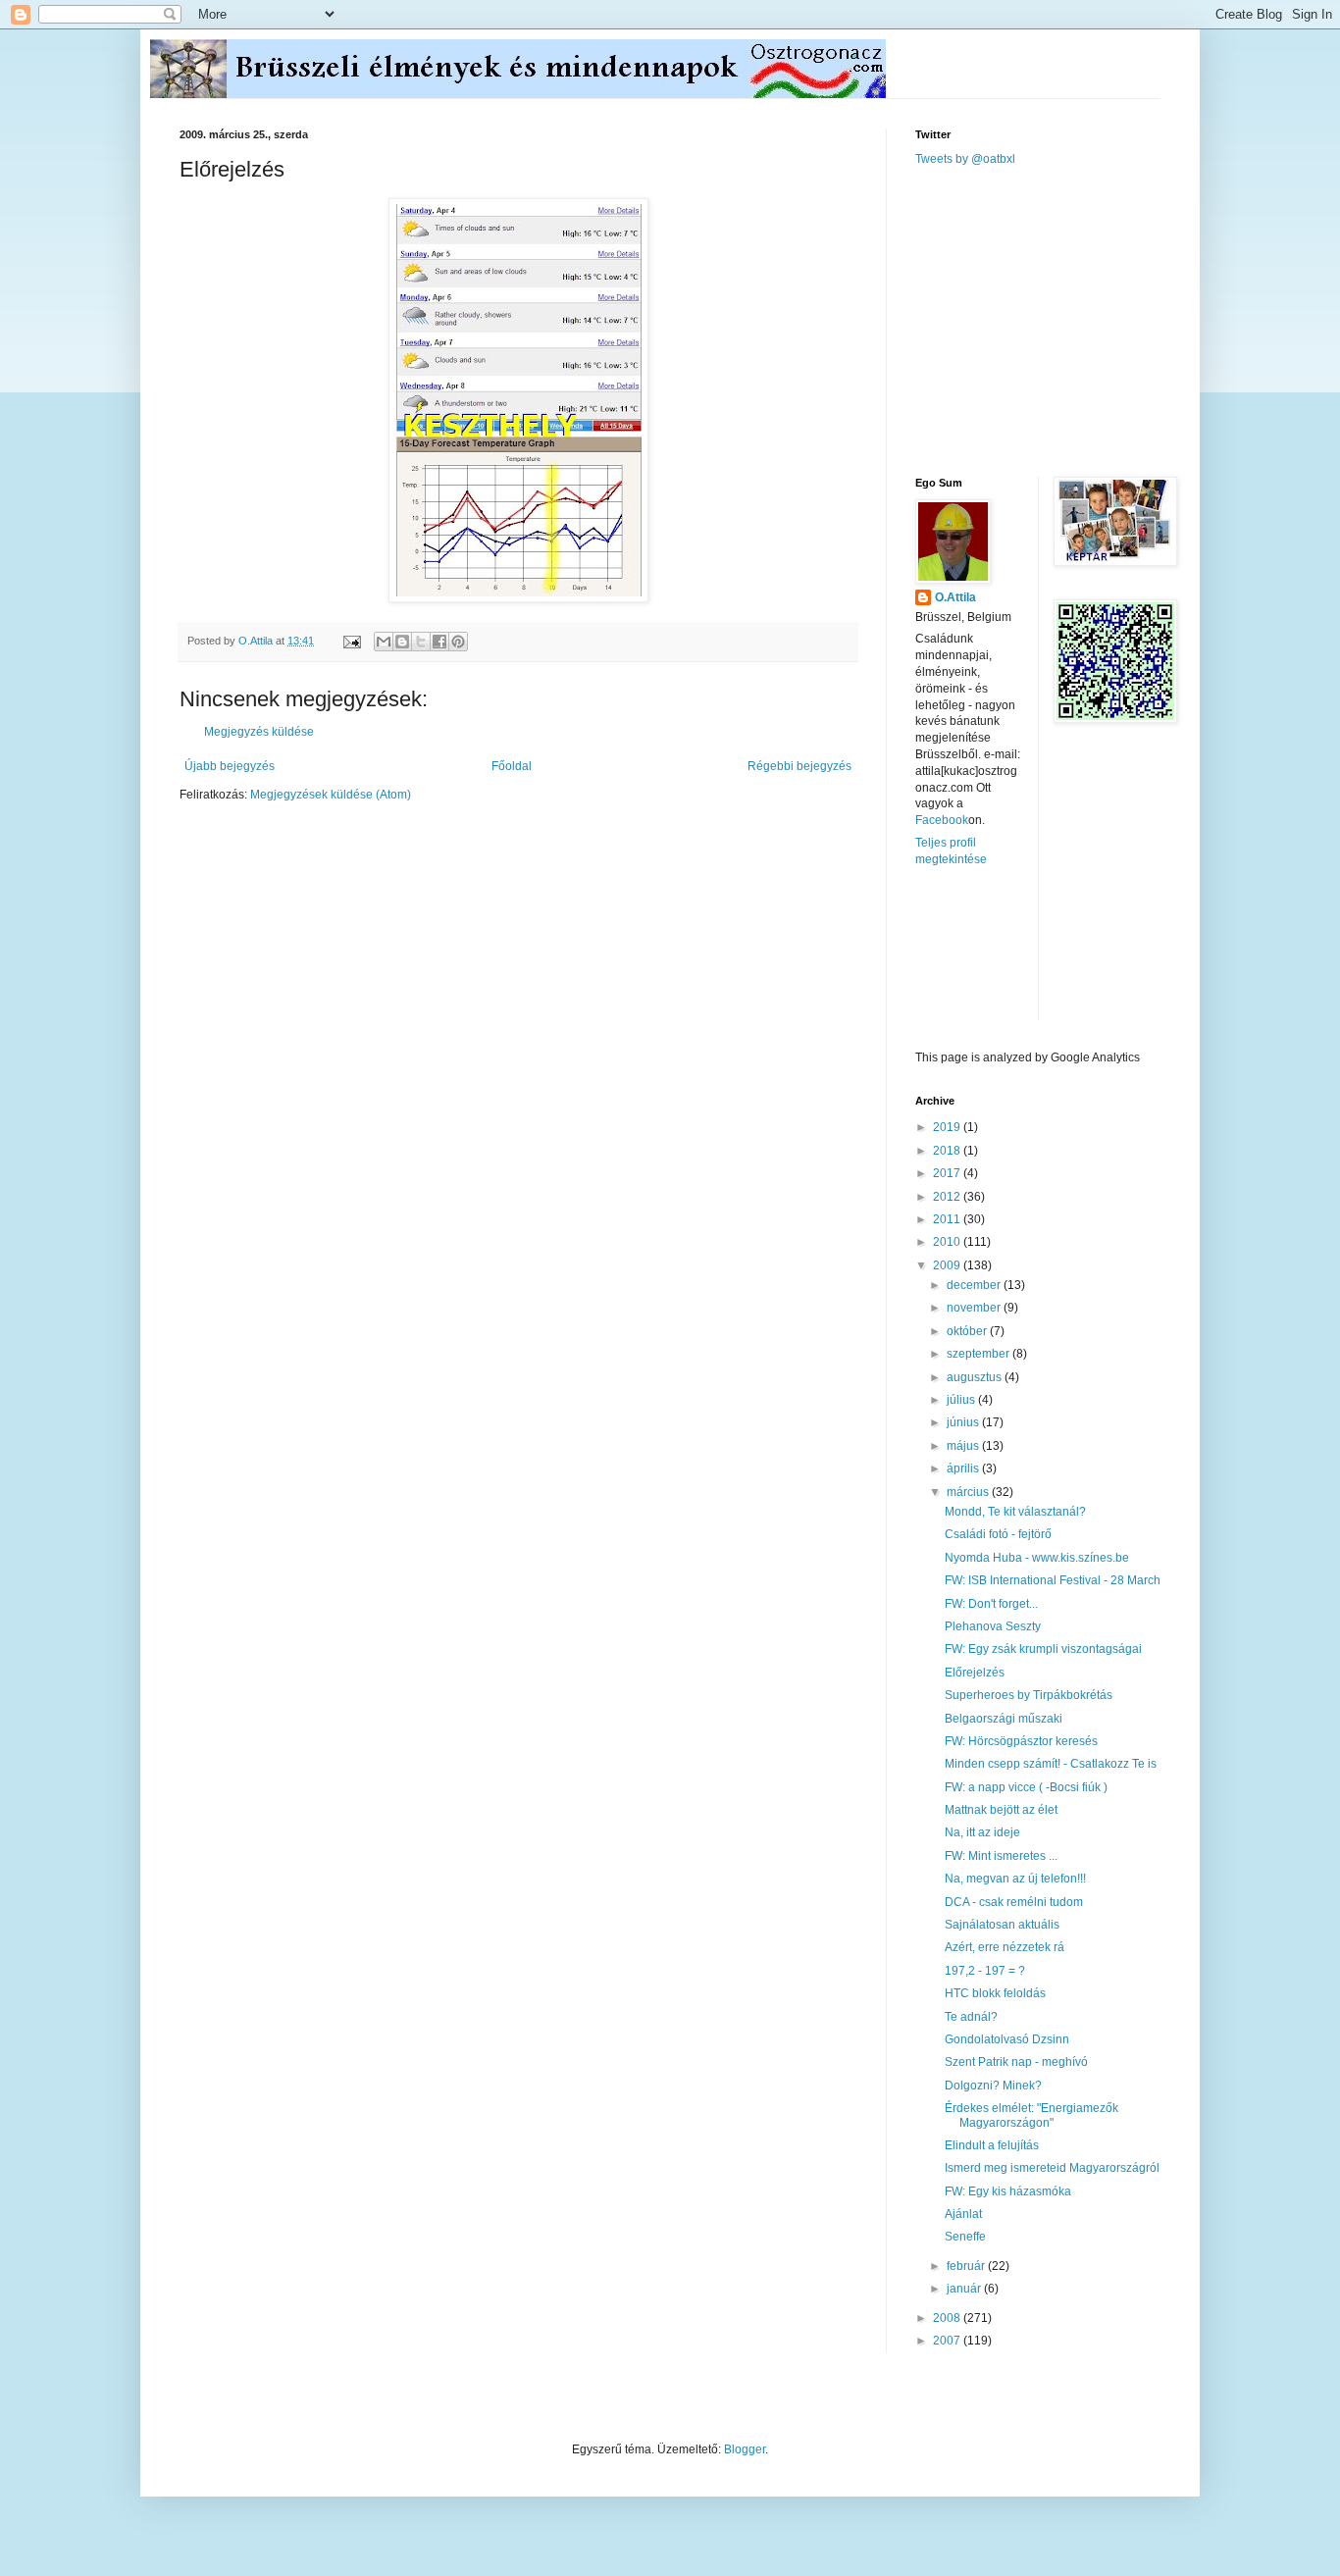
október (968, 1331)
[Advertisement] (1062, 320)
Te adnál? (971, 2017)
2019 (948, 1127)
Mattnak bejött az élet (1001, 1810)
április (964, 1468)
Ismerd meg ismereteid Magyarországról (1052, 2168)
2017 (948, 1173)
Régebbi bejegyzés (799, 766)
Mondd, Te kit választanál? (1015, 1512)
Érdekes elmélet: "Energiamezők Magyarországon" (1031, 2115)
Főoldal (512, 766)
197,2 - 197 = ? (985, 1971)
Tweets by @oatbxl (965, 159)
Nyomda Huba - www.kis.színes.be (1037, 1558)
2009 (948, 1265)
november (975, 1308)
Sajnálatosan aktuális (1002, 1925)
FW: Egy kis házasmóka (1008, 2191)
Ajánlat (963, 2214)
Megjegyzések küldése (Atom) (331, 795)
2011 (948, 1219)
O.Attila (955, 597)
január (965, 2289)
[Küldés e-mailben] (384, 642)
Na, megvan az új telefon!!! (1015, 1879)
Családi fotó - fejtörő (998, 1534)
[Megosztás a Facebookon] (439, 642)
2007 (948, 2341)
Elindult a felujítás (992, 2145)
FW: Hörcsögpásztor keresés (1021, 1741)
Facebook (942, 820)
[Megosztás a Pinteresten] (458, 642)
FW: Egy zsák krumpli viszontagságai (1043, 1649)
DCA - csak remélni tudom (1014, 1902)
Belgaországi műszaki (1004, 1719)
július (962, 1400)
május (964, 1446)
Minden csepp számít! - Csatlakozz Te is (1051, 1764)
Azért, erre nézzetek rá (1005, 1947)
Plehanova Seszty (993, 1626)
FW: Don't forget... (991, 1604)
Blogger (745, 2449)
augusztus (976, 1377)
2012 (948, 1197)
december (975, 1285)
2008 (948, 2318)
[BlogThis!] (402, 642)
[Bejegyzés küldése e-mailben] (351, 641)
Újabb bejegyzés (230, 766)
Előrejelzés (975, 1673)
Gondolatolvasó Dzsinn (1007, 2039)
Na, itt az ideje (982, 1832)
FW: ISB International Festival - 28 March (1053, 1580)
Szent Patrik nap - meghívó (1016, 2062)
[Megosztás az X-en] (421, 642)
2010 (948, 1242)
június (964, 1422)
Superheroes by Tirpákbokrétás (1029, 1695)
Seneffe (965, 2237)
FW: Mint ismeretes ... (1001, 1856)
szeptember (979, 1354)
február (967, 2266)
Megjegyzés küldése (259, 732)
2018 (948, 1151)
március (969, 1492)
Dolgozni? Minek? (993, 2086)
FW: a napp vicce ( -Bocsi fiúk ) (1026, 1787)
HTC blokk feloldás (995, 1993)
